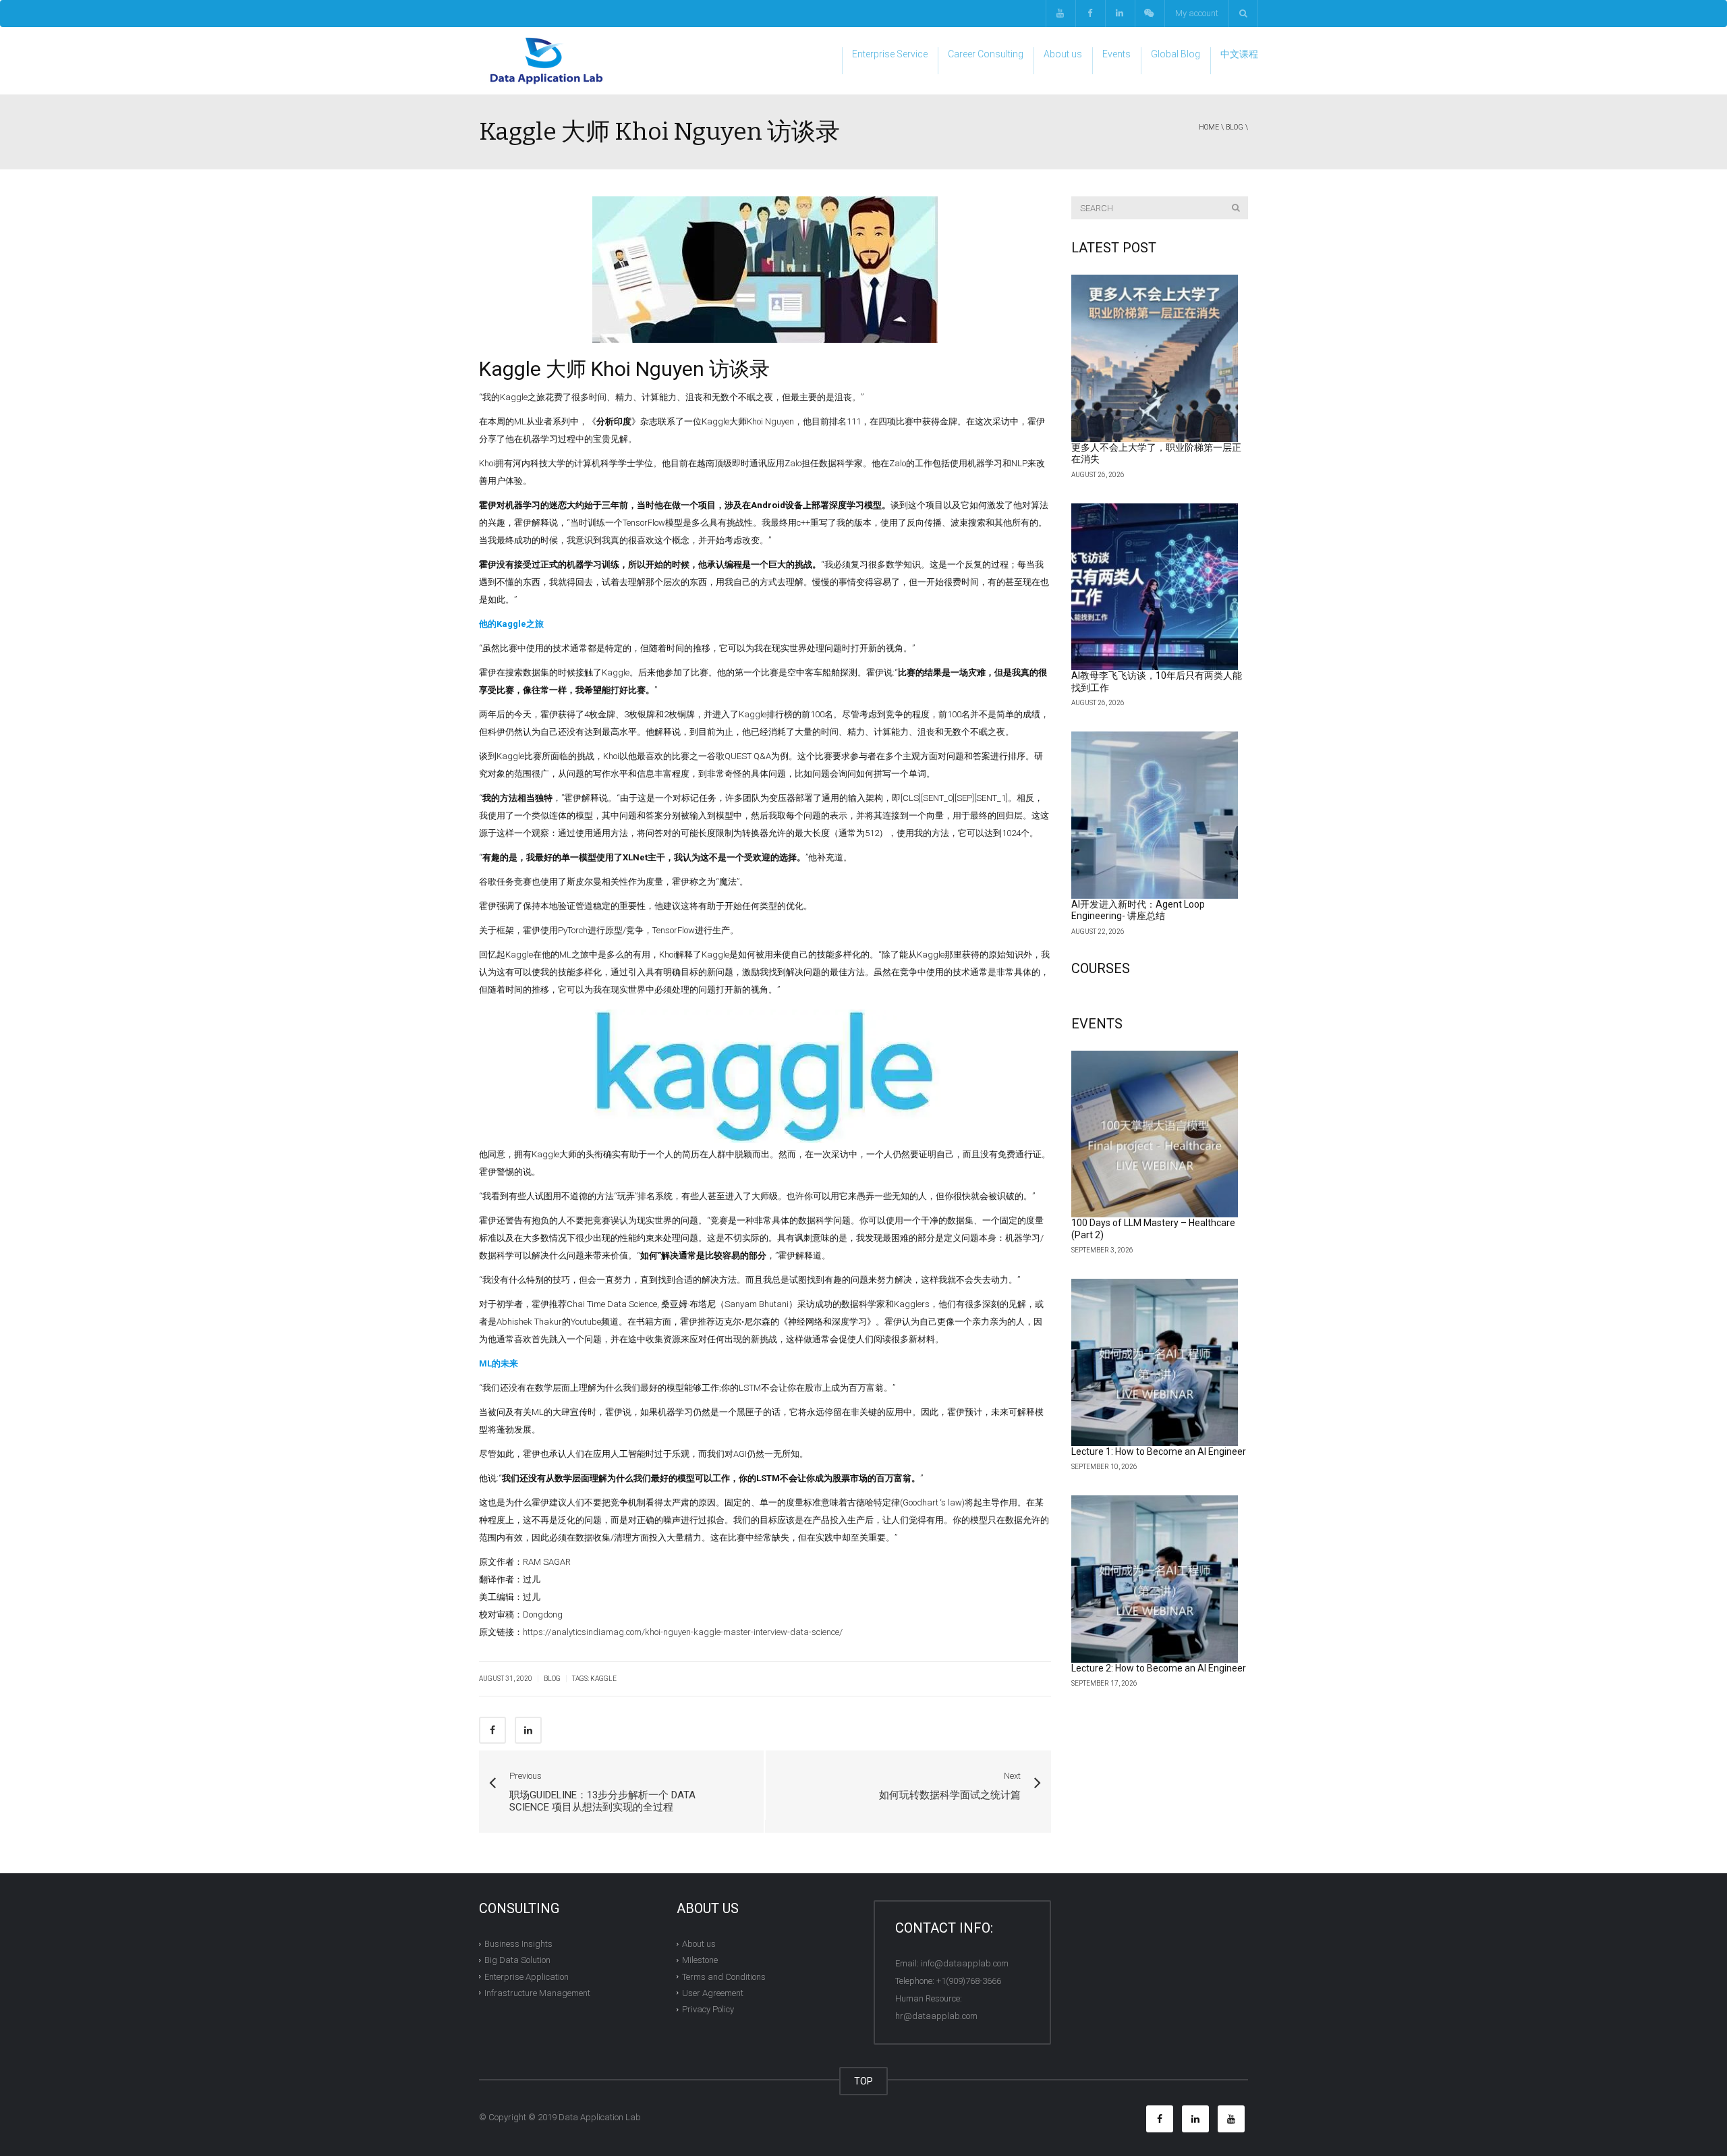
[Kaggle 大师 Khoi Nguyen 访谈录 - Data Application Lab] (546, 60)
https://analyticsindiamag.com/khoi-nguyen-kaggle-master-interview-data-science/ (683, 1632)
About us (1063, 54)
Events (1116, 54)
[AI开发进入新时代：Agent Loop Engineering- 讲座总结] (1155, 815)
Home (1209, 127)
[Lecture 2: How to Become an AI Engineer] (1155, 1579)
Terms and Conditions (724, 1976)
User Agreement (713, 1993)
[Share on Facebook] (492, 1730)
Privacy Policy (708, 2009)
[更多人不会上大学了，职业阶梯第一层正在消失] (1155, 358)
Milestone (700, 1960)
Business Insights (518, 1944)
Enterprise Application (527, 1976)
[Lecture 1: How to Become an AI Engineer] (1155, 1362)
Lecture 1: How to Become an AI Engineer (1159, 1452)
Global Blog (1176, 54)
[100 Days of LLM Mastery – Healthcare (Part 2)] (1155, 1134)
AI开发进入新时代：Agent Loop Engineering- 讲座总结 (1138, 910)
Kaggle (603, 1679)
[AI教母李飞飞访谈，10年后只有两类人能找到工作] (1155, 587)
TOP (863, 2081)
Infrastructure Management (537, 1993)
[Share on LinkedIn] (528, 1730)
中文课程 (1239, 54)
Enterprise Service (890, 54)
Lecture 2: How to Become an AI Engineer (1159, 1668)
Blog (1235, 127)
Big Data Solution (517, 1960)
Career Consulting (986, 54)
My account (1197, 13)
